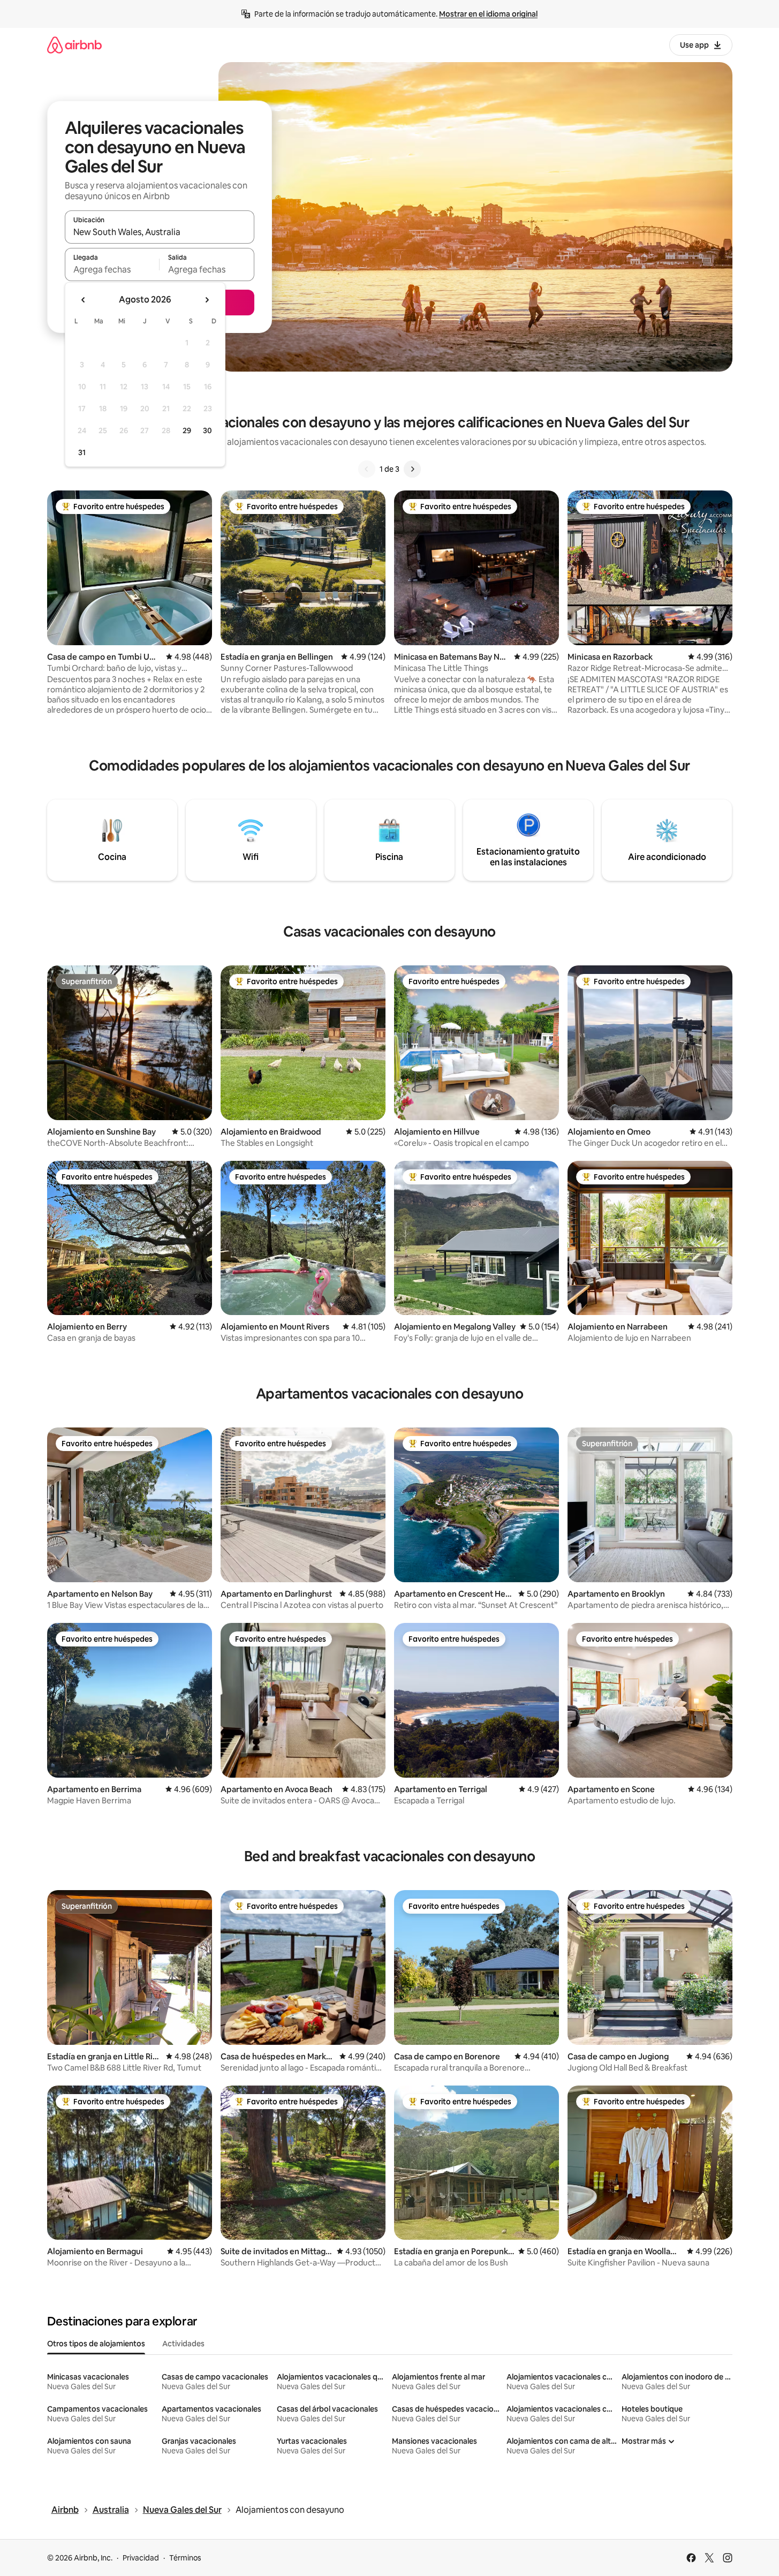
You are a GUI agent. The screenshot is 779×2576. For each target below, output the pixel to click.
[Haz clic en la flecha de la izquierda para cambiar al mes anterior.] (84, 300)
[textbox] (112, 269)
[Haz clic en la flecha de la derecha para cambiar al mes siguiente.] (207, 300)
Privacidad (141, 2558)
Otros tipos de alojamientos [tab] (96, 2344)
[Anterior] (367, 469)
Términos (185, 2558)
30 (207, 430)
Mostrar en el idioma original (488, 14)
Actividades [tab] (183, 2344)
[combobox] (160, 232)
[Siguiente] (412, 469)
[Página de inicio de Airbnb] (74, 45)
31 (82, 452)
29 (187, 430)
